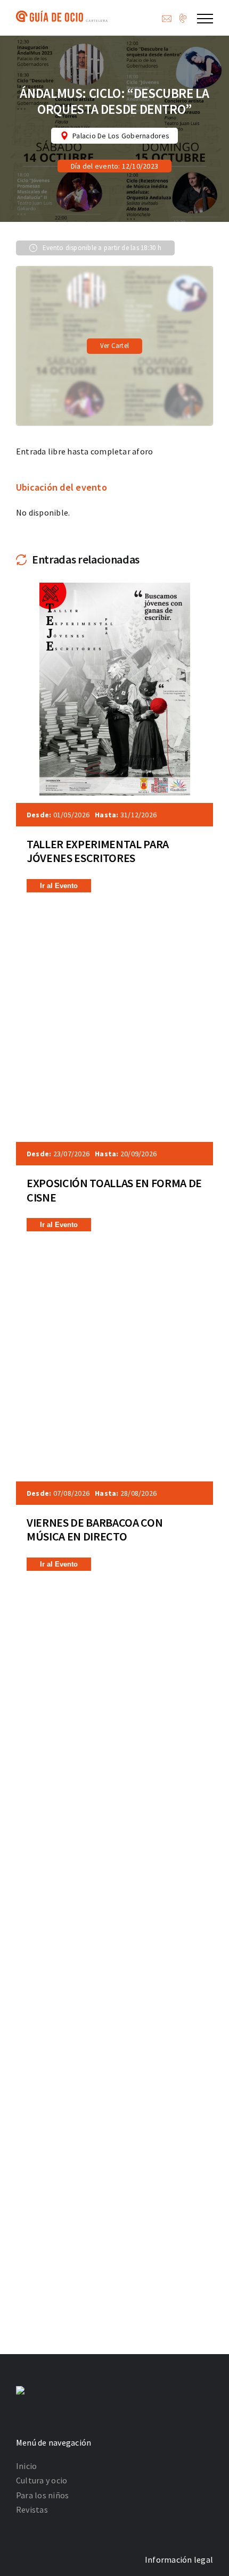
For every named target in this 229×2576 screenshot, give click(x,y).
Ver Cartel (114, 346)
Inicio (26, 2466)
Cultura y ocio (42, 2480)
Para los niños (42, 2495)
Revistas (32, 2509)
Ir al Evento (59, 886)
